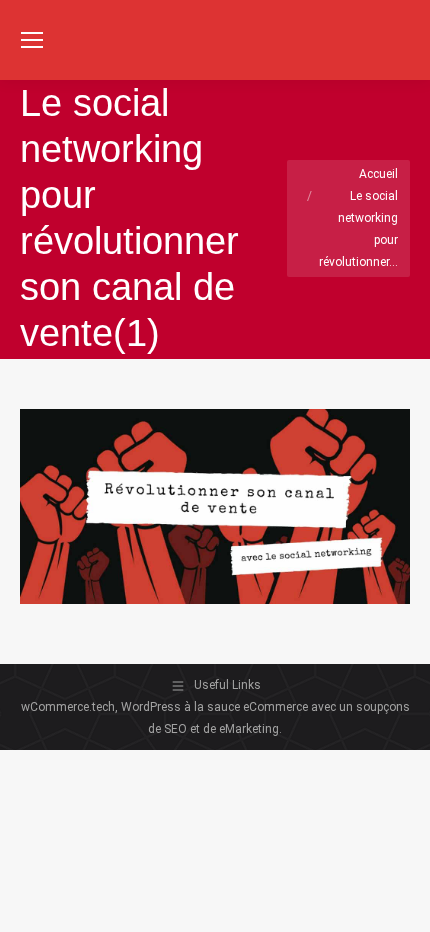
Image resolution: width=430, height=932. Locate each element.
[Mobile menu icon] (32, 40)
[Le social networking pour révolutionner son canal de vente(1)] (215, 506)
